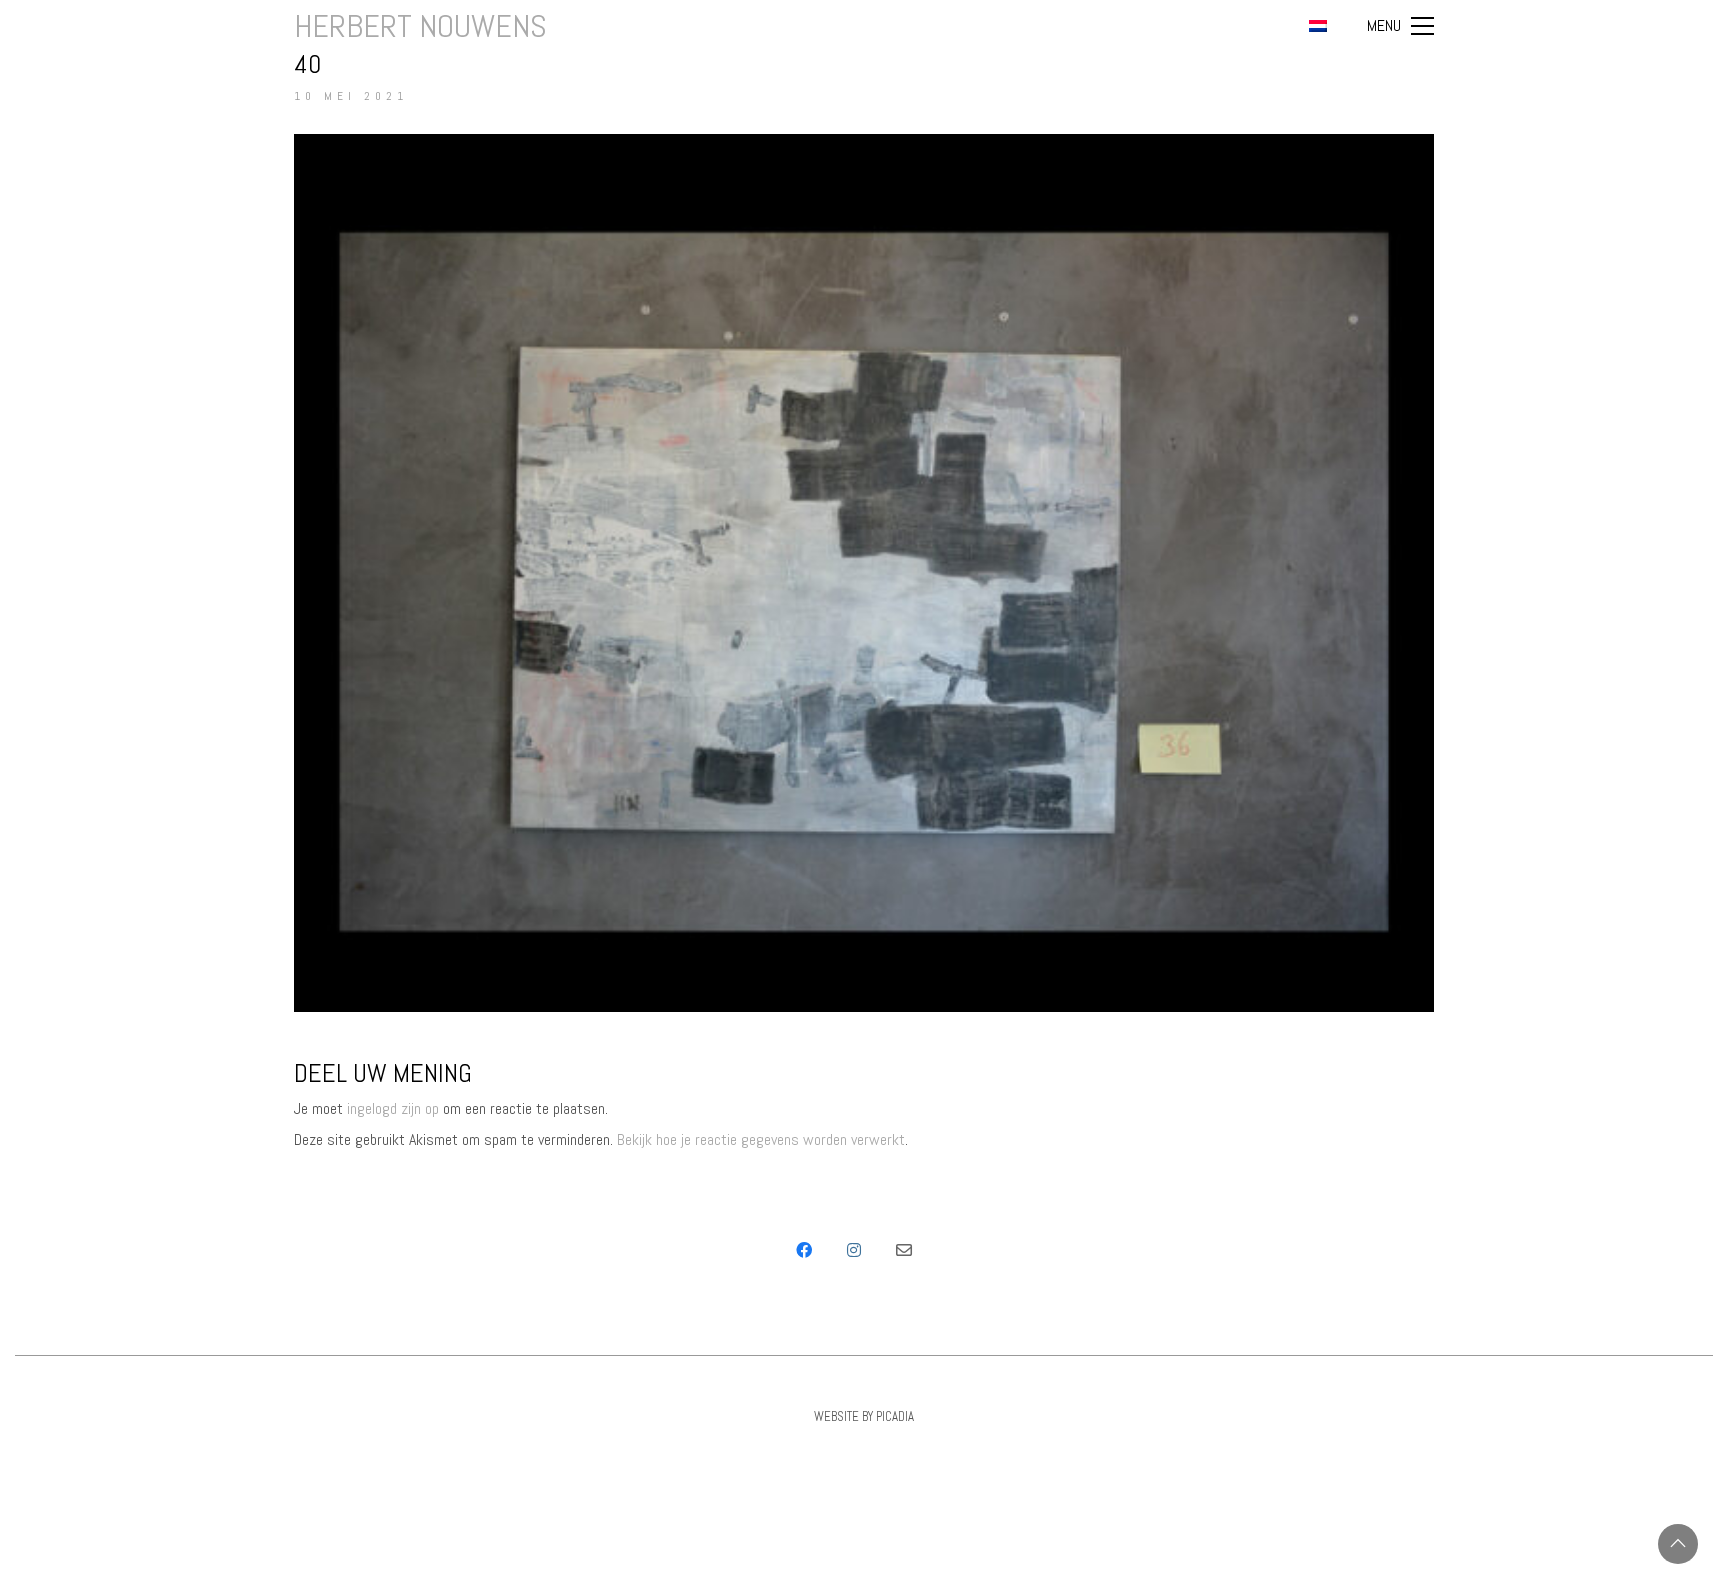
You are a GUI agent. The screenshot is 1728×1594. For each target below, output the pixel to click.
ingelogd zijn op (393, 1108)
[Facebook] (804, 1250)
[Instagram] (854, 1250)
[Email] (904, 1250)
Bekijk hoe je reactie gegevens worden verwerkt (761, 1139)
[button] (1400, 26)
